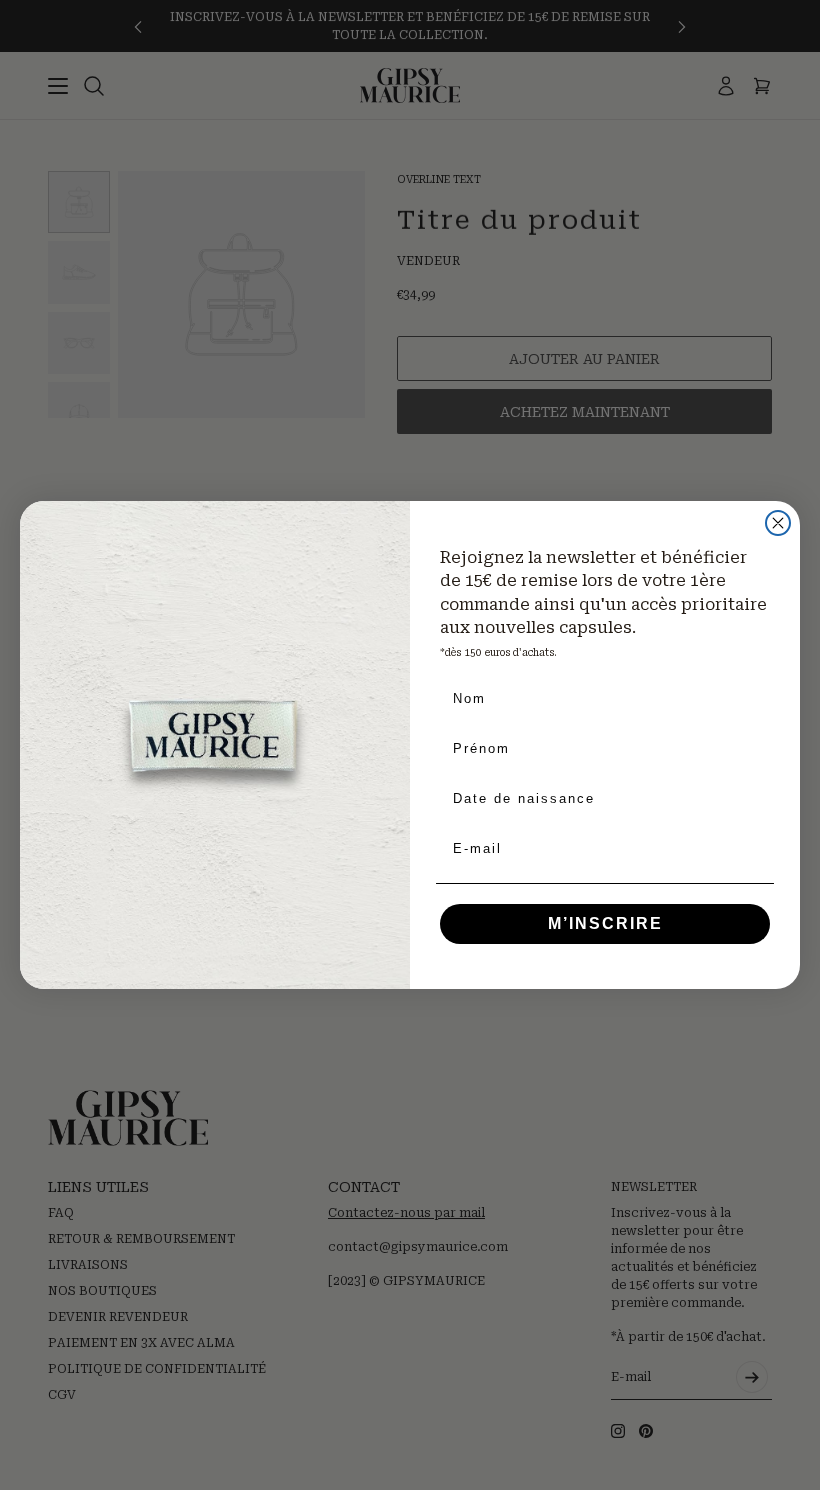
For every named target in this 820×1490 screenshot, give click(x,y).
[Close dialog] (778, 523)
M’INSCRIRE (605, 923)
